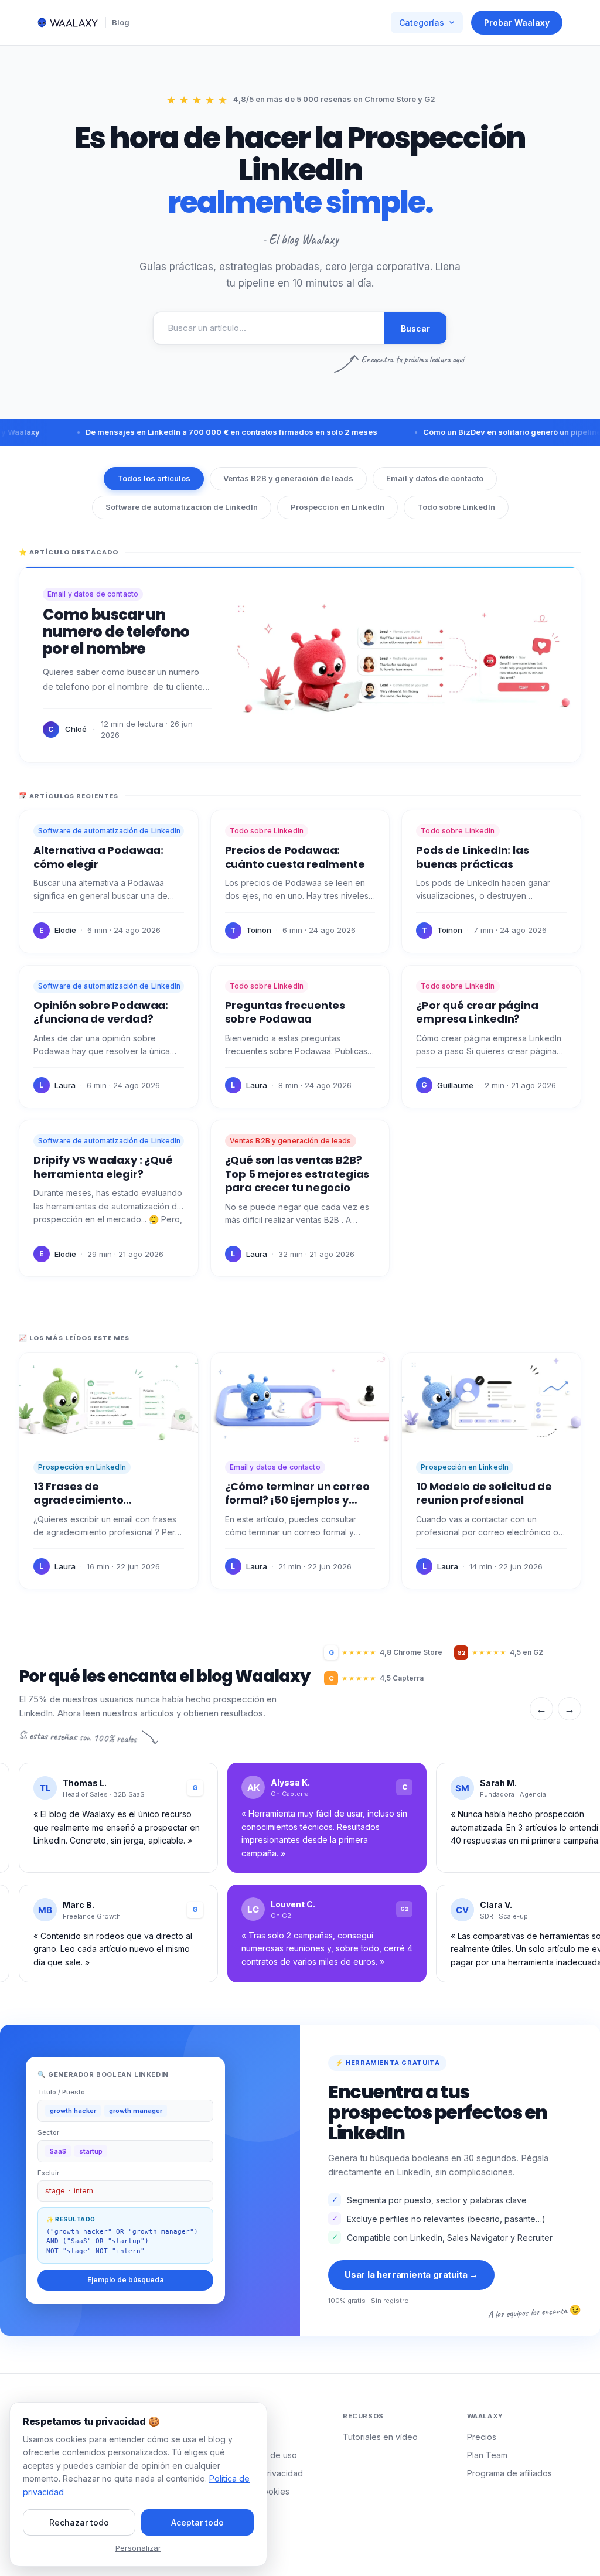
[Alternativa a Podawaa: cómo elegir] (109, 882)
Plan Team (487, 2455)
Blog (121, 22)
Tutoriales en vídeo (380, 2437)
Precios (482, 2437)
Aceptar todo (197, 2522)
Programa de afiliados (509, 2473)
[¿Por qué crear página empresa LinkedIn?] (491, 1037)
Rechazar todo (79, 2522)
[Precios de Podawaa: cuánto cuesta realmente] (300, 882)
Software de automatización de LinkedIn (182, 507)
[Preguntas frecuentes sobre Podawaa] (300, 1037)
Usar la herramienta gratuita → (411, 2275)
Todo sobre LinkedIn (456, 507)
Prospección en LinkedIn (337, 507)
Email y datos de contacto (435, 478)
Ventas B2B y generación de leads (288, 478)
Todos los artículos (154, 478)
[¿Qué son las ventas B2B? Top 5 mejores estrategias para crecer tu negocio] (300, 1198)
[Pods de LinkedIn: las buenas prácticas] (491, 882)
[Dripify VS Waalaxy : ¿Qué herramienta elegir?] (109, 1198)
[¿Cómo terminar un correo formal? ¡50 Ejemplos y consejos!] (300, 1471)
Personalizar (138, 2548)
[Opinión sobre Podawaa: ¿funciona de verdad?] (109, 1037)
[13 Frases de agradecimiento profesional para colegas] (109, 1471)
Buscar (415, 328)
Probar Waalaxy (517, 23)
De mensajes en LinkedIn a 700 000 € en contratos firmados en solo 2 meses (199, 432)
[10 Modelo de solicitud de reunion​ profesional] (491, 1471)
